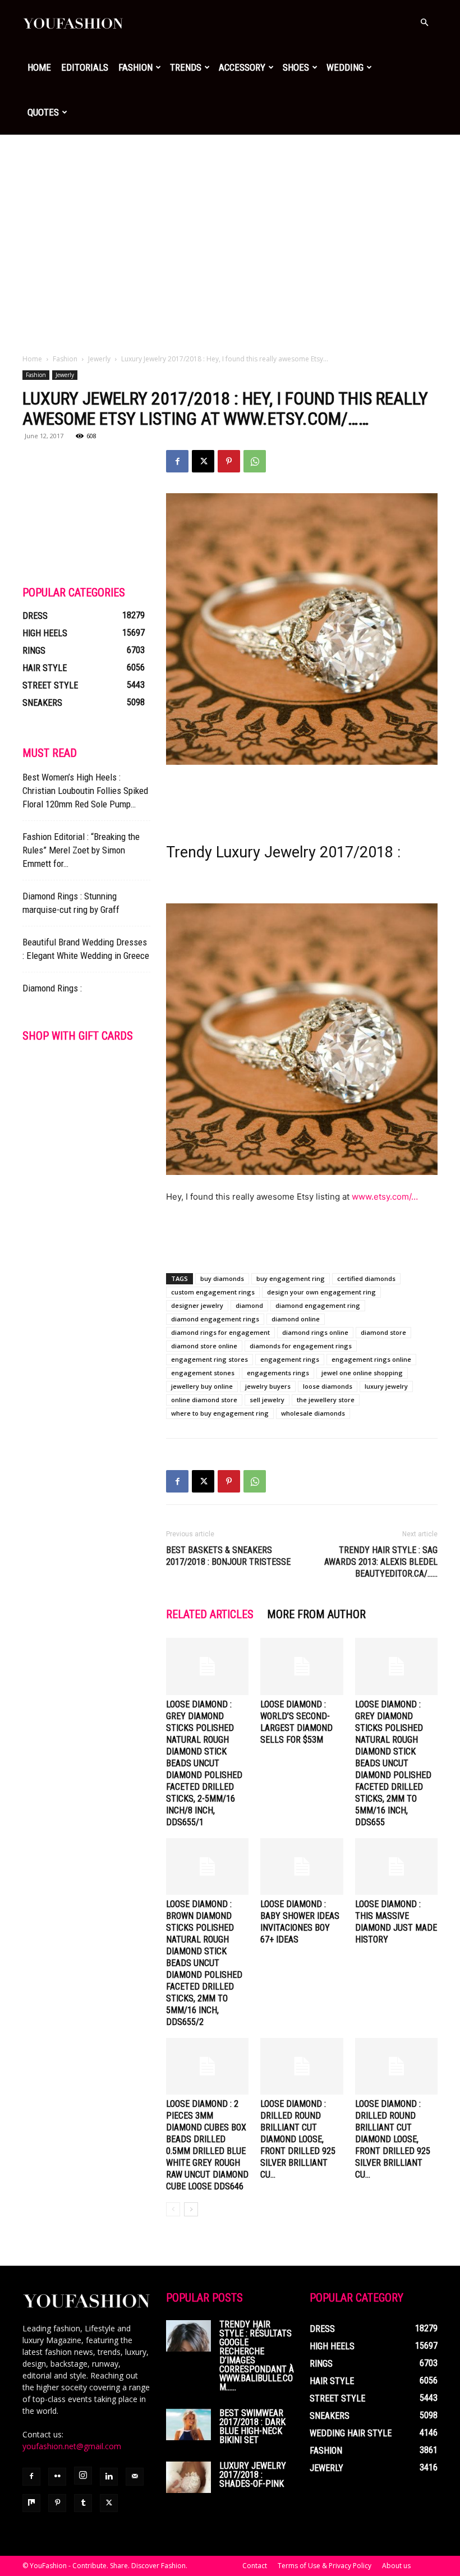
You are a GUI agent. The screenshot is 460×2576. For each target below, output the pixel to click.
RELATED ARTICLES (210, 1614)
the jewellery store (326, 1400)
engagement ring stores (210, 1359)
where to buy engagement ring (220, 1413)
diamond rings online (315, 1332)
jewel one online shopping (362, 1373)
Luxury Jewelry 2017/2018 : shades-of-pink (253, 2475)
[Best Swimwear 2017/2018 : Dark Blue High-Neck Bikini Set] (188, 2425)
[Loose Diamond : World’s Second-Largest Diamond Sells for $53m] (302, 1666)
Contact (255, 2566)
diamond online (296, 1319)
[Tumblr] (83, 2503)
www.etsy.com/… (385, 1197)
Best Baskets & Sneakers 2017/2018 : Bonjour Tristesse (228, 1556)
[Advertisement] (230, 219)
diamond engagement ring (318, 1305)
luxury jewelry (386, 1386)
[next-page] (191, 2209)
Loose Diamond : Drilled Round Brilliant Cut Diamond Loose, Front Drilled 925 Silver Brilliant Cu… (298, 2139)
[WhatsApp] (255, 461)
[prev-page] (173, 2209)
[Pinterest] (229, 461)
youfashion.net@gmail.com (72, 2446)
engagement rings (290, 1359)
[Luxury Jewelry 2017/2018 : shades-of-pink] (188, 2477)
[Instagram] (83, 2476)
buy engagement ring (291, 1278)
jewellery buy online (202, 1386)
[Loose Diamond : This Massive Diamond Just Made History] (396, 1866)
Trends (186, 67)
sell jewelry (267, 1400)
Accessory (242, 67)
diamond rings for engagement (220, 1332)
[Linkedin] (109, 2477)
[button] (424, 23)
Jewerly (99, 359)
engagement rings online (371, 1359)
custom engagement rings (213, 1292)
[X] (203, 461)
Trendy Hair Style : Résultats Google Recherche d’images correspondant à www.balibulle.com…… (257, 2356)
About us (396, 2566)
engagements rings (278, 1373)
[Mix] (31, 2503)
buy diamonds (222, 1278)
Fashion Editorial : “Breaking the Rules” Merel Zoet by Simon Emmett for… (81, 850)
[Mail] (135, 2477)
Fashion (135, 67)
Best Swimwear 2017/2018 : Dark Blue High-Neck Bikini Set (252, 2426)
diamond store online (204, 1346)
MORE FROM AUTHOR (316, 1614)
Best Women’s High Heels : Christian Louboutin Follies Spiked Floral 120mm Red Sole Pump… (85, 791)
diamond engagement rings (215, 1319)
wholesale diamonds (313, 1413)
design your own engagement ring (321, 1292)
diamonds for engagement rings (301, 1346)
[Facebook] (177, 461)
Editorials (85, 67)
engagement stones (203, 1373)
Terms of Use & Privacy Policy (325, 2566)
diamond (249, 1305)
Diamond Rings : (52, 988)
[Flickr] (57, 2477)
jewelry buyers (268, 1386)
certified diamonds (366, 1278)
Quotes (43, 112)
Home (39, 67)
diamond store (383, 1332)
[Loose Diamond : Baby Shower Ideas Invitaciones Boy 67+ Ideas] (302, 1866)
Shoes (296, 67)
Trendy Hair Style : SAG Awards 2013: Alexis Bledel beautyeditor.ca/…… (381, 1562)
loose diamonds (328, 1386)
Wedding (345, 67)
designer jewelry (197, 1305)
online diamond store (204, 1400)
